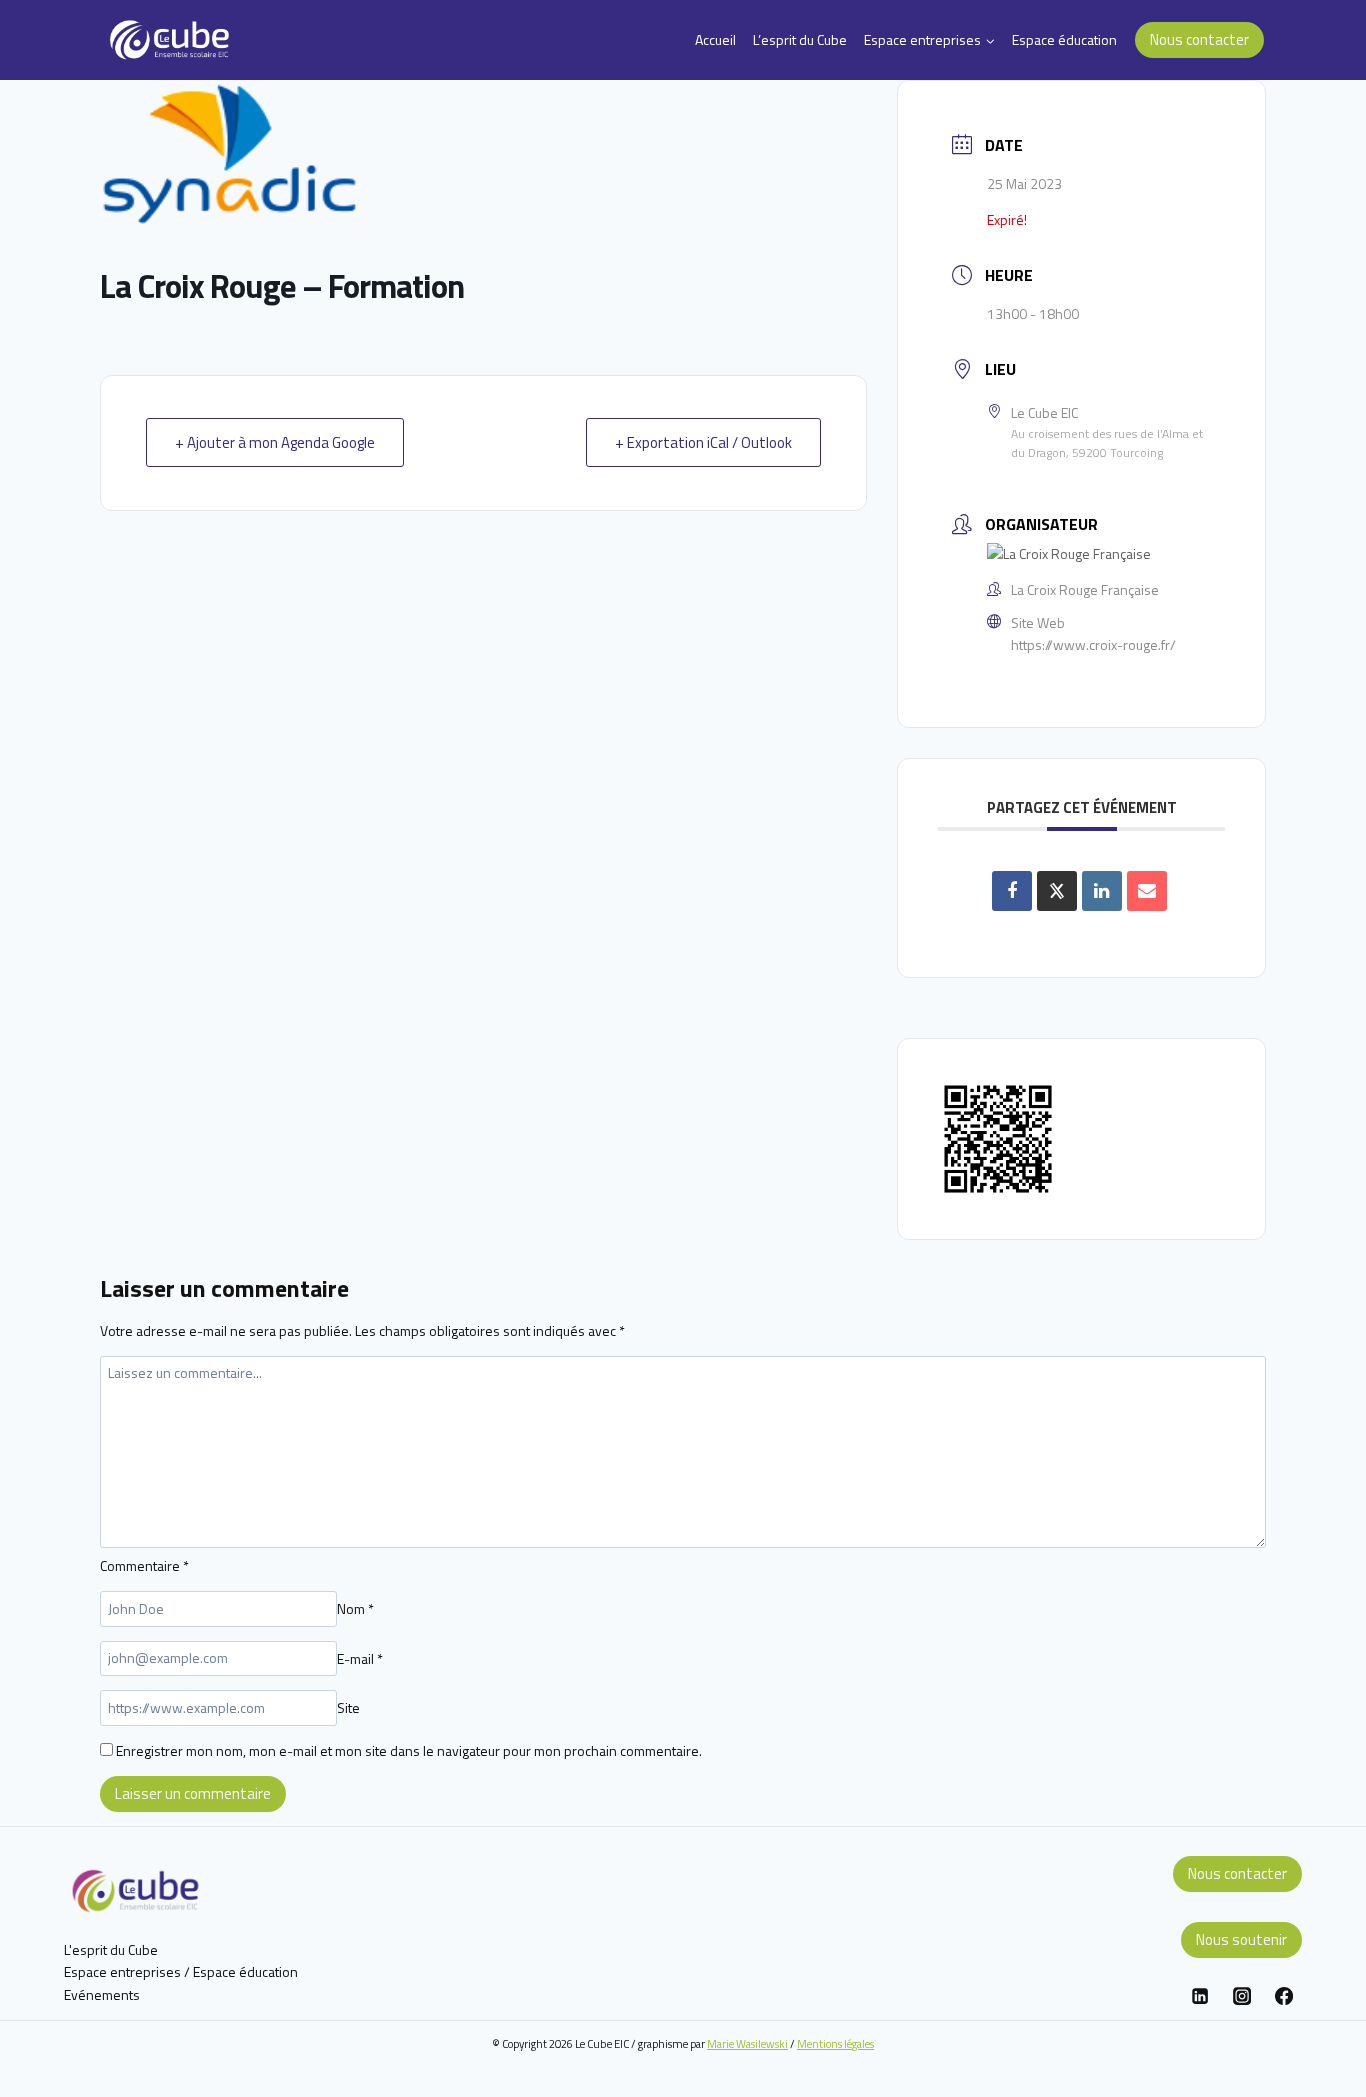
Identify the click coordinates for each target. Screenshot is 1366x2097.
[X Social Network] (1057, 891)
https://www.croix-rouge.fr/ (1093, 644)
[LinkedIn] (1102, 891)
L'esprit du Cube (111, 1949)
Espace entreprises (122, 1971)
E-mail (360, 1657)
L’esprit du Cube (800, 39)
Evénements (102, 1994)
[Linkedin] (1200, 1996)
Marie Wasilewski (747, 2043)
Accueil (715, 39)
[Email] (1147, 891)
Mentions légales (835, 2043)
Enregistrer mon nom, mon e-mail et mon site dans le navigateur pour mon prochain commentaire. (409, 1750)
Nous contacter (1199, 39)
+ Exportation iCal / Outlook (703, 442)
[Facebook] (1284, 1996)
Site (348, 1707)
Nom (355, 1608)
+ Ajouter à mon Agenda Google (275, 442)
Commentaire (144, 1565)
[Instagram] (1242, 1996)
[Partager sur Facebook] (1012, 891)
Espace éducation (1064, 39)
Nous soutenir (1241, 1939)
